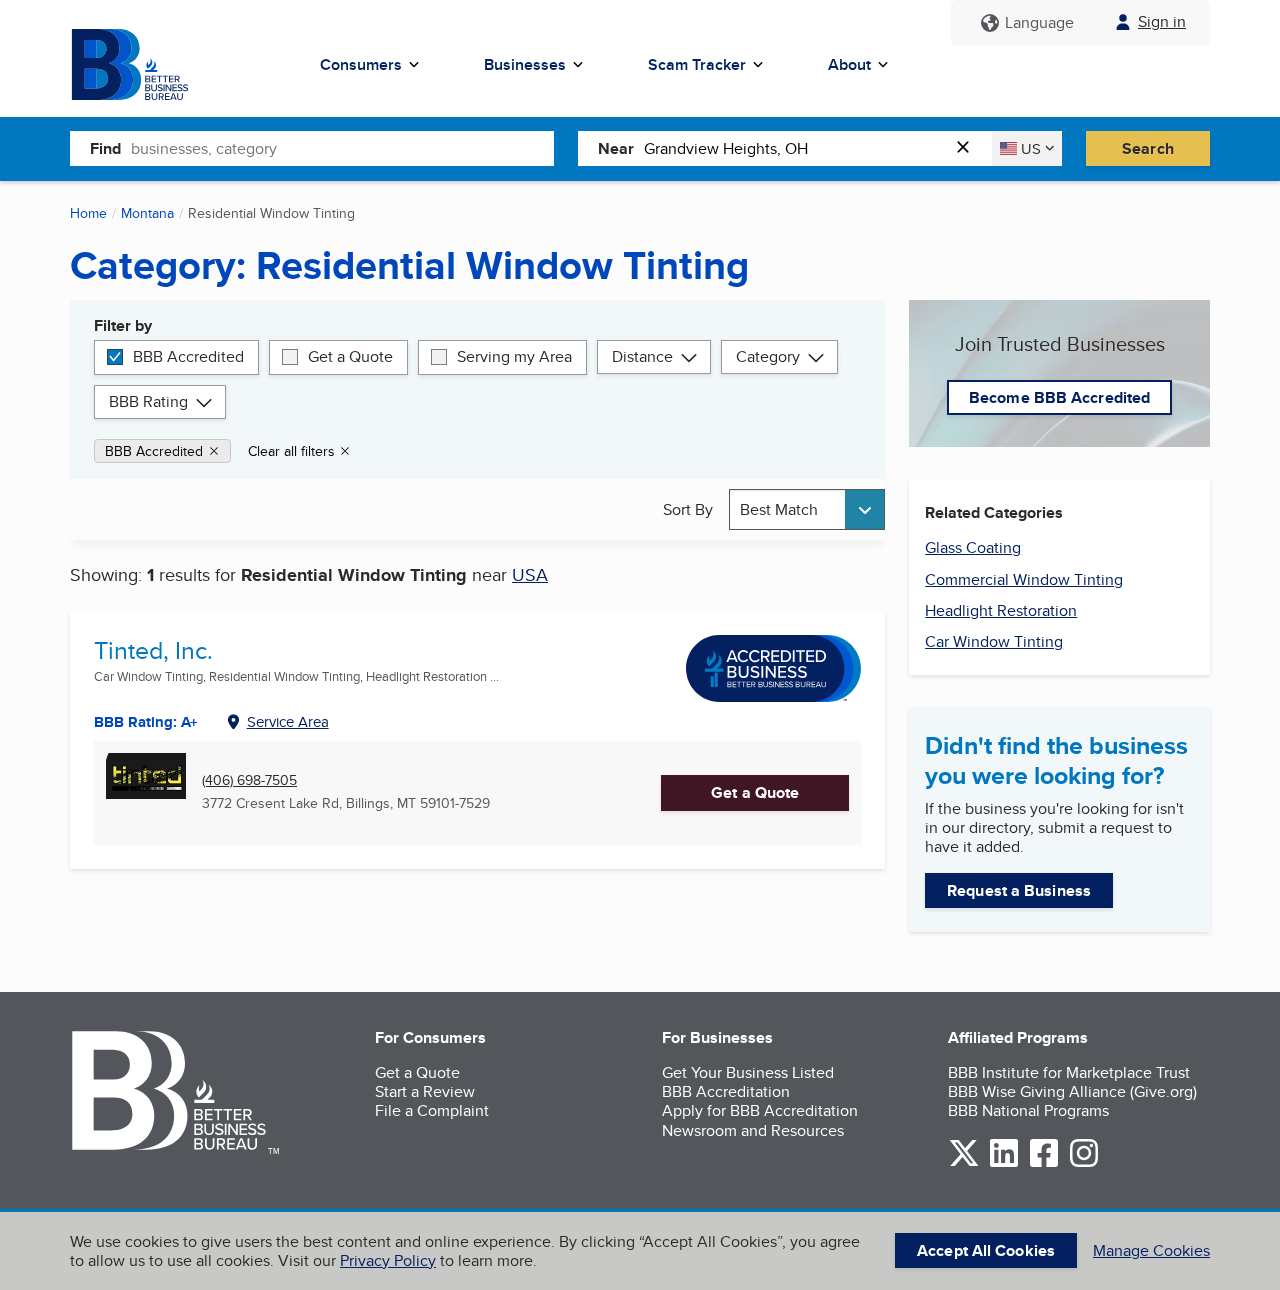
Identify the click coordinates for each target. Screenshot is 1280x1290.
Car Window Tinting (994, 641)
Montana (147, 213)
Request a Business (1019, 890)
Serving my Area (514, 356)
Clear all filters (291, 451)
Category (768, 356)
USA (530, 574)
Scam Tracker (697, 64)
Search (1148, 148)
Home (88, 213)
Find (105, 148)
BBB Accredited (188, 356)
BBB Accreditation (726, 1091)
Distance (642, 356)
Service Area (288, 721)
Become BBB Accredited (1059, 397)
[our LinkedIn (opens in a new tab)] (1004, 1163)
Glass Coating (973, 547)
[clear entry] (969, 148)
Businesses (525, 64)
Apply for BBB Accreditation (760, 1110)
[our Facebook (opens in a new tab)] (1044, 1163)
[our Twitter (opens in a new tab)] (964, 1163)
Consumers (361, 64)
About (849, 64)
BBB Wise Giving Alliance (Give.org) (1072, 1091)
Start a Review (425, 1091)
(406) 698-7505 (249, 780)
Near (616, 148)
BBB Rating (148, 401)
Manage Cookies (1151, 1250)
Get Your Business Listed (748, 1072)
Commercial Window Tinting (1024, 579)
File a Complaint (432, 1110)
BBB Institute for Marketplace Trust (1069, 1072)
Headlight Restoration (1001, 610)
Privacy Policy (388, 1260)
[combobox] (342, 148)
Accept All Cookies (986, 1250)
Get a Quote (350, 356)
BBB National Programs (1028, 1110)
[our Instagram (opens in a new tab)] (1084, 1163)
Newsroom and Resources (753, 1130)
